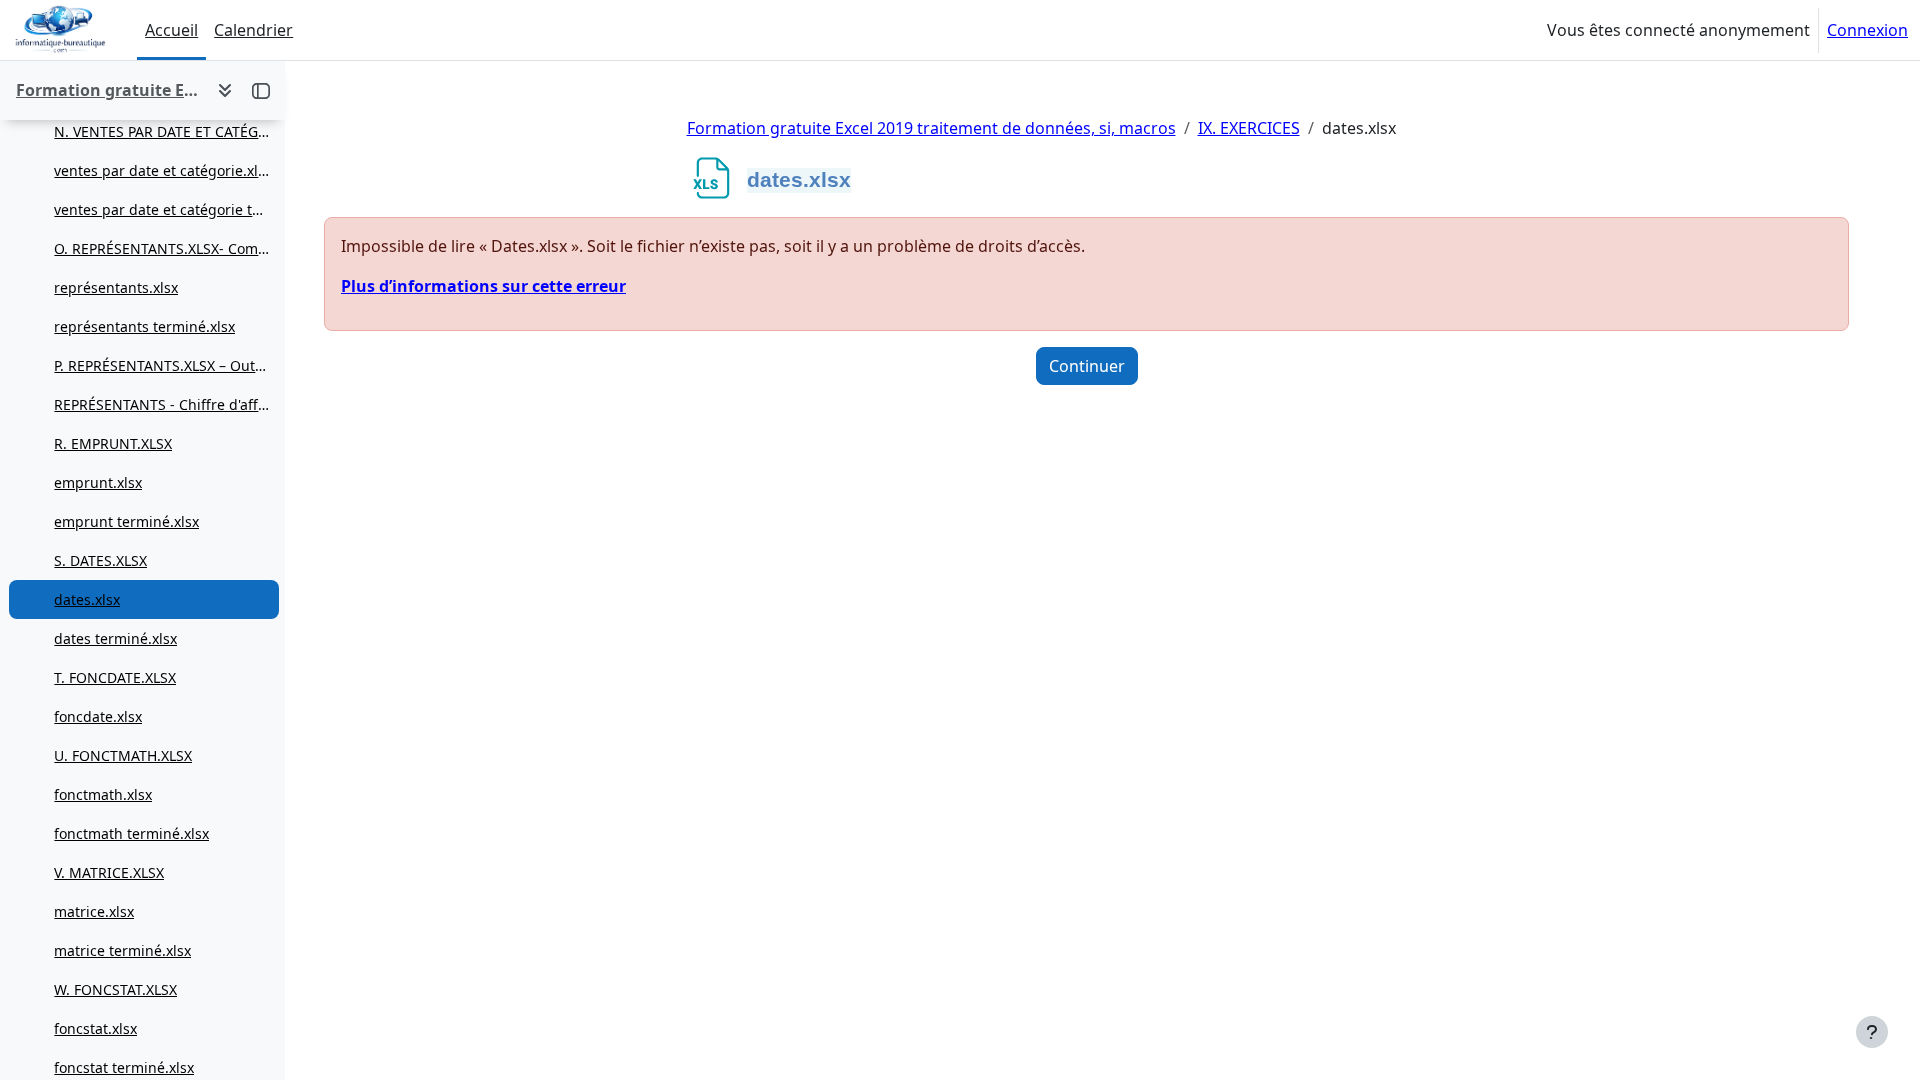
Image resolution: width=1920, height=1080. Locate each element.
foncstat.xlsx (95, 1028)
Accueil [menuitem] (171, 30)
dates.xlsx (87, 599)
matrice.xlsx (94, 911)
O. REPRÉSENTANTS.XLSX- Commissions (161, 248)
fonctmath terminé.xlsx (131, 833)
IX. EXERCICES (1249, 128)
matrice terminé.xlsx (122, 950)
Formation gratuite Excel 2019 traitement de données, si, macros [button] (108, 90)
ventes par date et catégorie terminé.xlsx (161, 209)
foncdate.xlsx (98, 716)
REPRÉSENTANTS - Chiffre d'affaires (161, 404)
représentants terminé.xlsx (144, 326)
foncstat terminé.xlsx (124, 1067)
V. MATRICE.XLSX (109, 872)
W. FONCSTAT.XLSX (115, 989)
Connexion (1867, 30)
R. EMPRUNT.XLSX (113, 443)
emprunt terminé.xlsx (126, 521)
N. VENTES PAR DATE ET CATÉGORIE (161, 131)
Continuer (1087, 366)
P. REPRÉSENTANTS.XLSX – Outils (161, 365)
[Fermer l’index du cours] (261, 90)
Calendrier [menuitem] (253, 30)
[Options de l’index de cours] (225, 90)
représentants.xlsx (116, 287)
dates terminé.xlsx (115, 638)
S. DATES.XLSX (100, 560)
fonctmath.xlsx (103, 794)
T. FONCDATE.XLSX (115, 677)
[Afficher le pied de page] (1872, 1032)
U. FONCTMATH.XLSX (123, 755)
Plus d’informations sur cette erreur (483, 286)
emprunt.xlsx (98, 482)
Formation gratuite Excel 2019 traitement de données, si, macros (931, 128)
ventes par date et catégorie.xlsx (161, 170)
